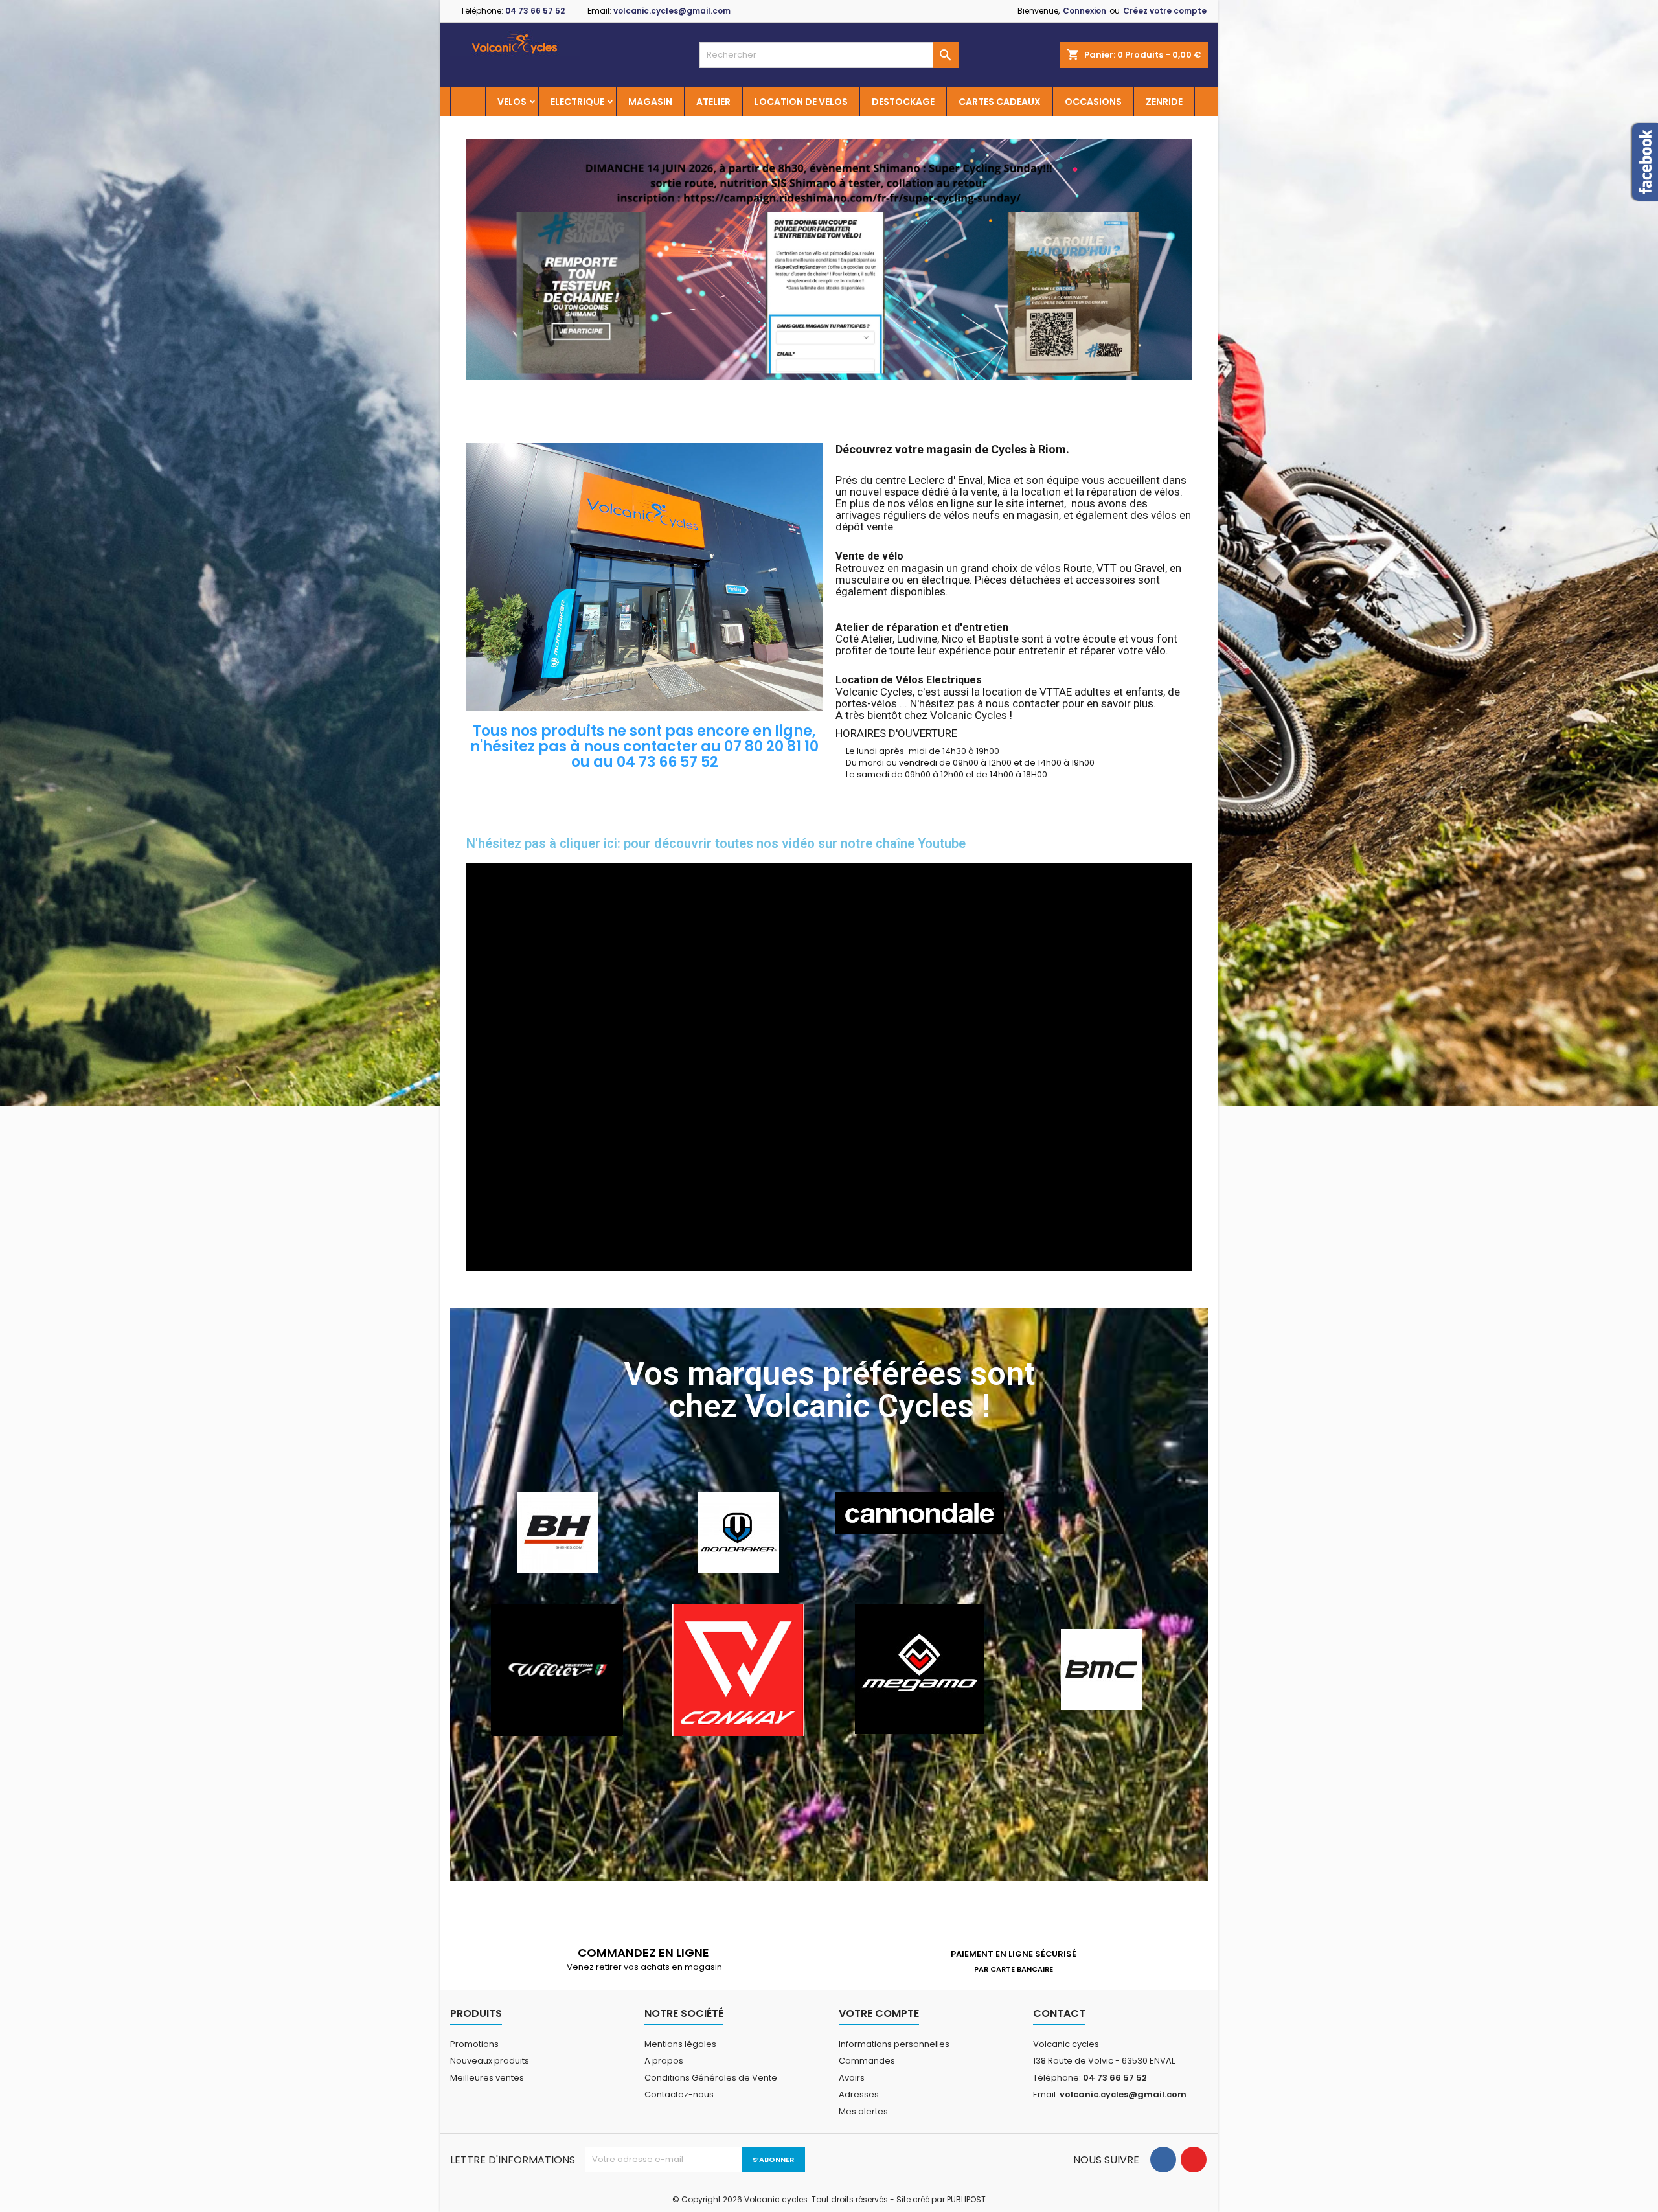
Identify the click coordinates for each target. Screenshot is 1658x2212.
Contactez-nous (679, 2094)
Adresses (859, 2094)
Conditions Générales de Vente (711, 2078)
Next (1172, 259)
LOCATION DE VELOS (801, 102)
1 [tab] (816, 390)
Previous (486, 259)
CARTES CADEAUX (1000, 102)
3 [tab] (842, 390)
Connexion (1085, 11)
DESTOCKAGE (903, 102)
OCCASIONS (1093, 102)
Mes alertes (863, 2111)
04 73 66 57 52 (535, 11)
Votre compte (879, 2013)
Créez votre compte (1165, 11)
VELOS (512, 102)
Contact (1059, 2013)
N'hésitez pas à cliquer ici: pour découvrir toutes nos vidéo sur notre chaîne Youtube (716, 843)
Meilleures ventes (487, 2078)
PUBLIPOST (966, 2199)
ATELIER (713, 102)
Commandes (867, 2061)
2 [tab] (829, 390)
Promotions (474, 2044)
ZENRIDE (1164, 102)
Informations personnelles (894, 2044)
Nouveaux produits (490, 2061)
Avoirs (852, 2078)
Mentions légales (680, 2044)
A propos (664, 2061)
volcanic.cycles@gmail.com (672, 11)
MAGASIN (650, 102)
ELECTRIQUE (577, 102)
